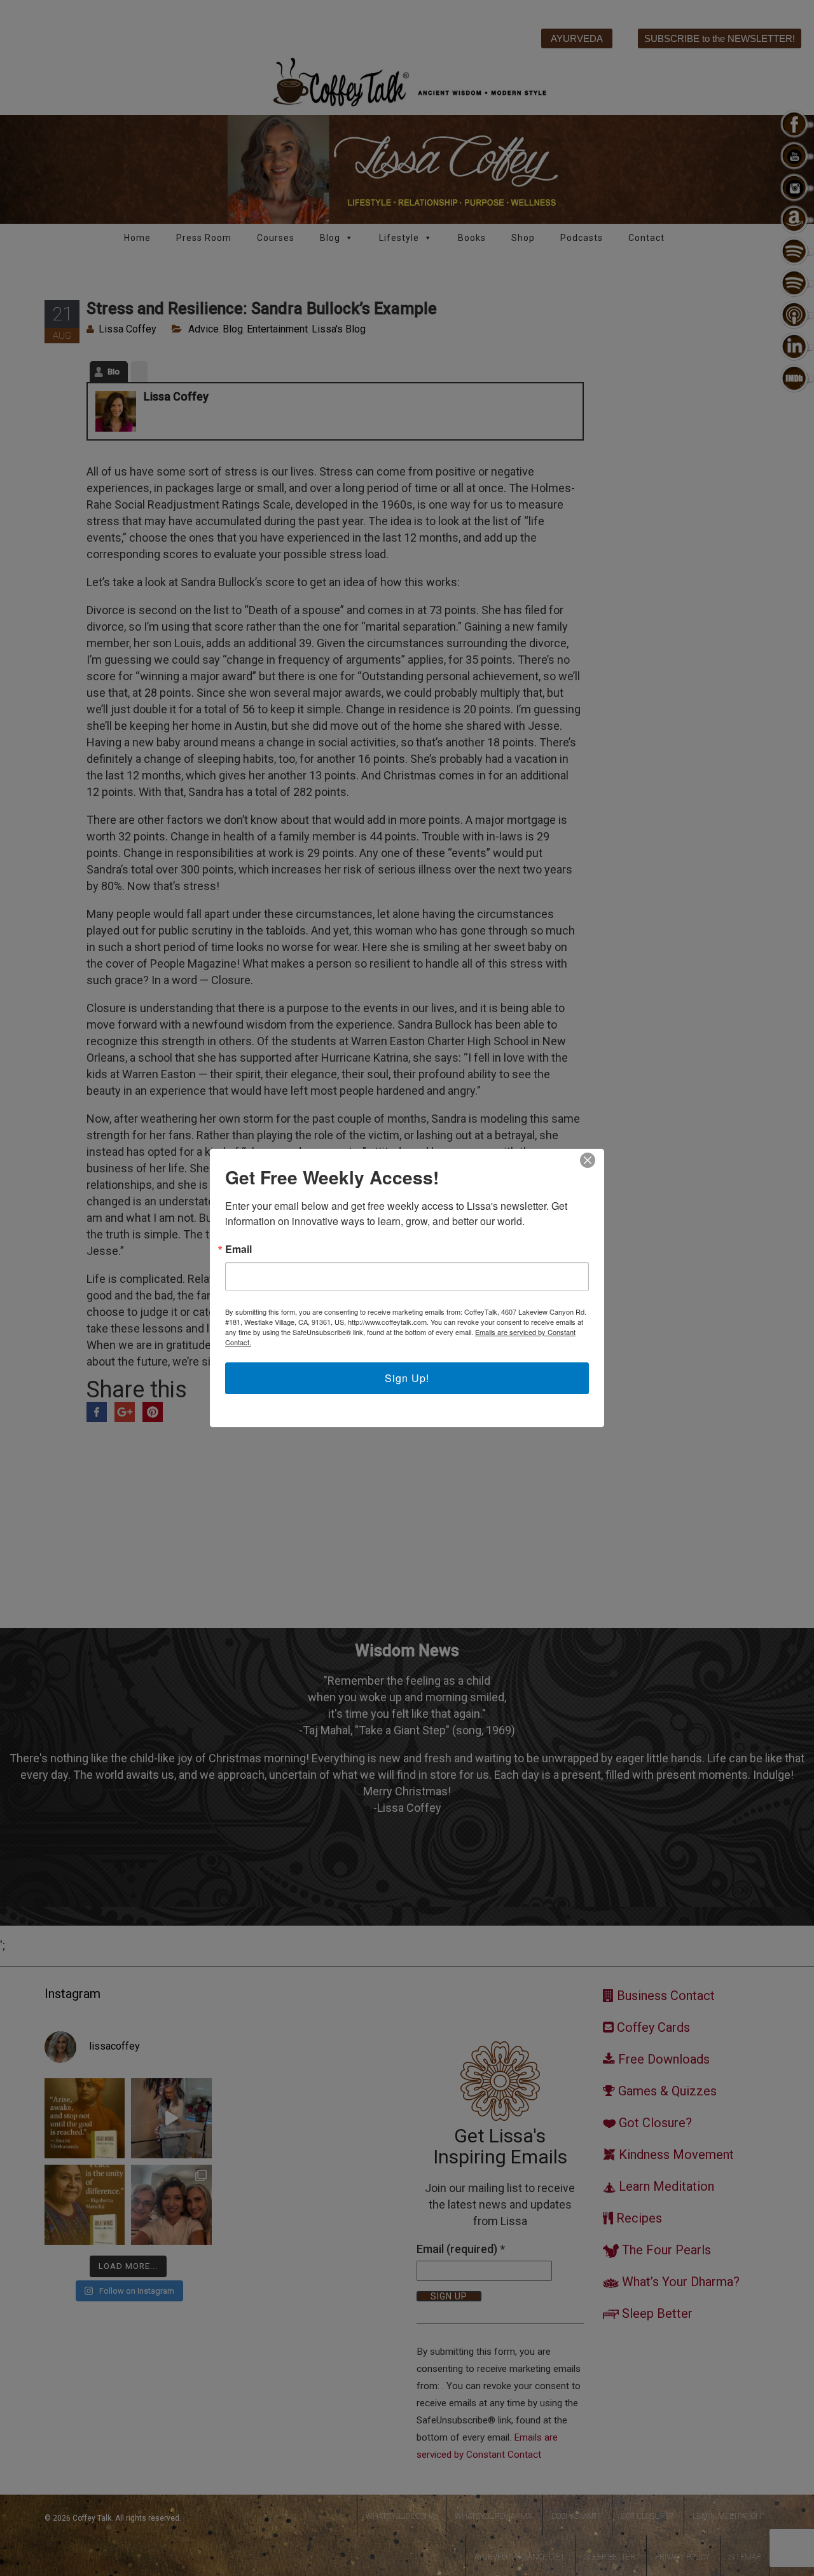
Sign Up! (407, 1378)
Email (238, 1249)
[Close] (588, 1160)
